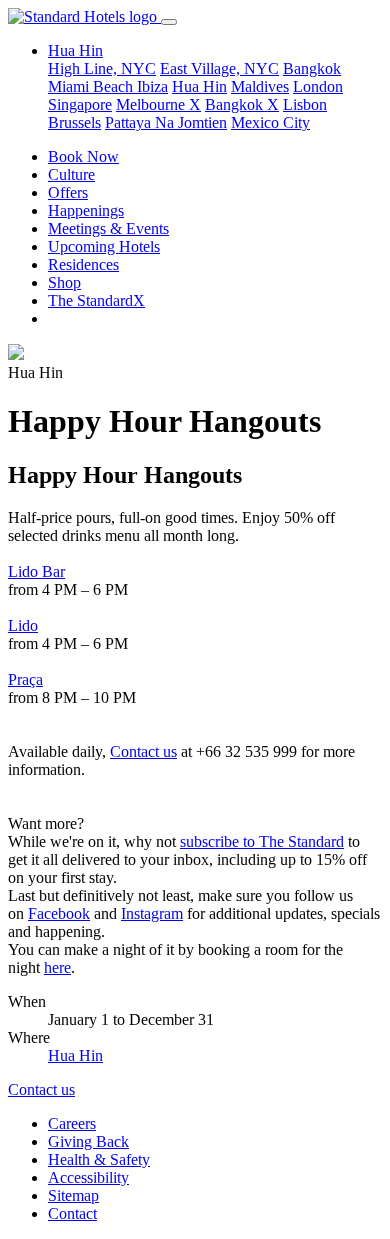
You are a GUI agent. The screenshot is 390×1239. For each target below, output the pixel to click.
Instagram (152, 913)
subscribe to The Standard (262, 841)
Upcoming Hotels (104, 246)
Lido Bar (36, 571)
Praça (25, 679)
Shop (64, 282)
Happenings (86, 210)
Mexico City (270, 122)
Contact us (143, 751)
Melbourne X (158, 104)
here (57, 967)
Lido (23, 625)
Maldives (260, 86)
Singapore (80, 104)
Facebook (59, 913)
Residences (83, 264)
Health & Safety (99, 1159)
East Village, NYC (219, 68)
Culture (71, 174)
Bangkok (312, 68)
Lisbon (305, 104)
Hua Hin (199, 86)
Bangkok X (242, 104)
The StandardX (96, 300)
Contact (72, 1213)
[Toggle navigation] (169, 22)
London (318, 86)
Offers (68, 192)
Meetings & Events (108, 228)
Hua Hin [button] (75, 50)
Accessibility (88, 1177)
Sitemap (73, 1195)
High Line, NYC (102, 68)
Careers (72, 1123)
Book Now (83, 156)
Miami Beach (92, 86)
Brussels (74, 122)
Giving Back (88, 1141)
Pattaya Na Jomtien (166, 122)
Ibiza (152, 86)
